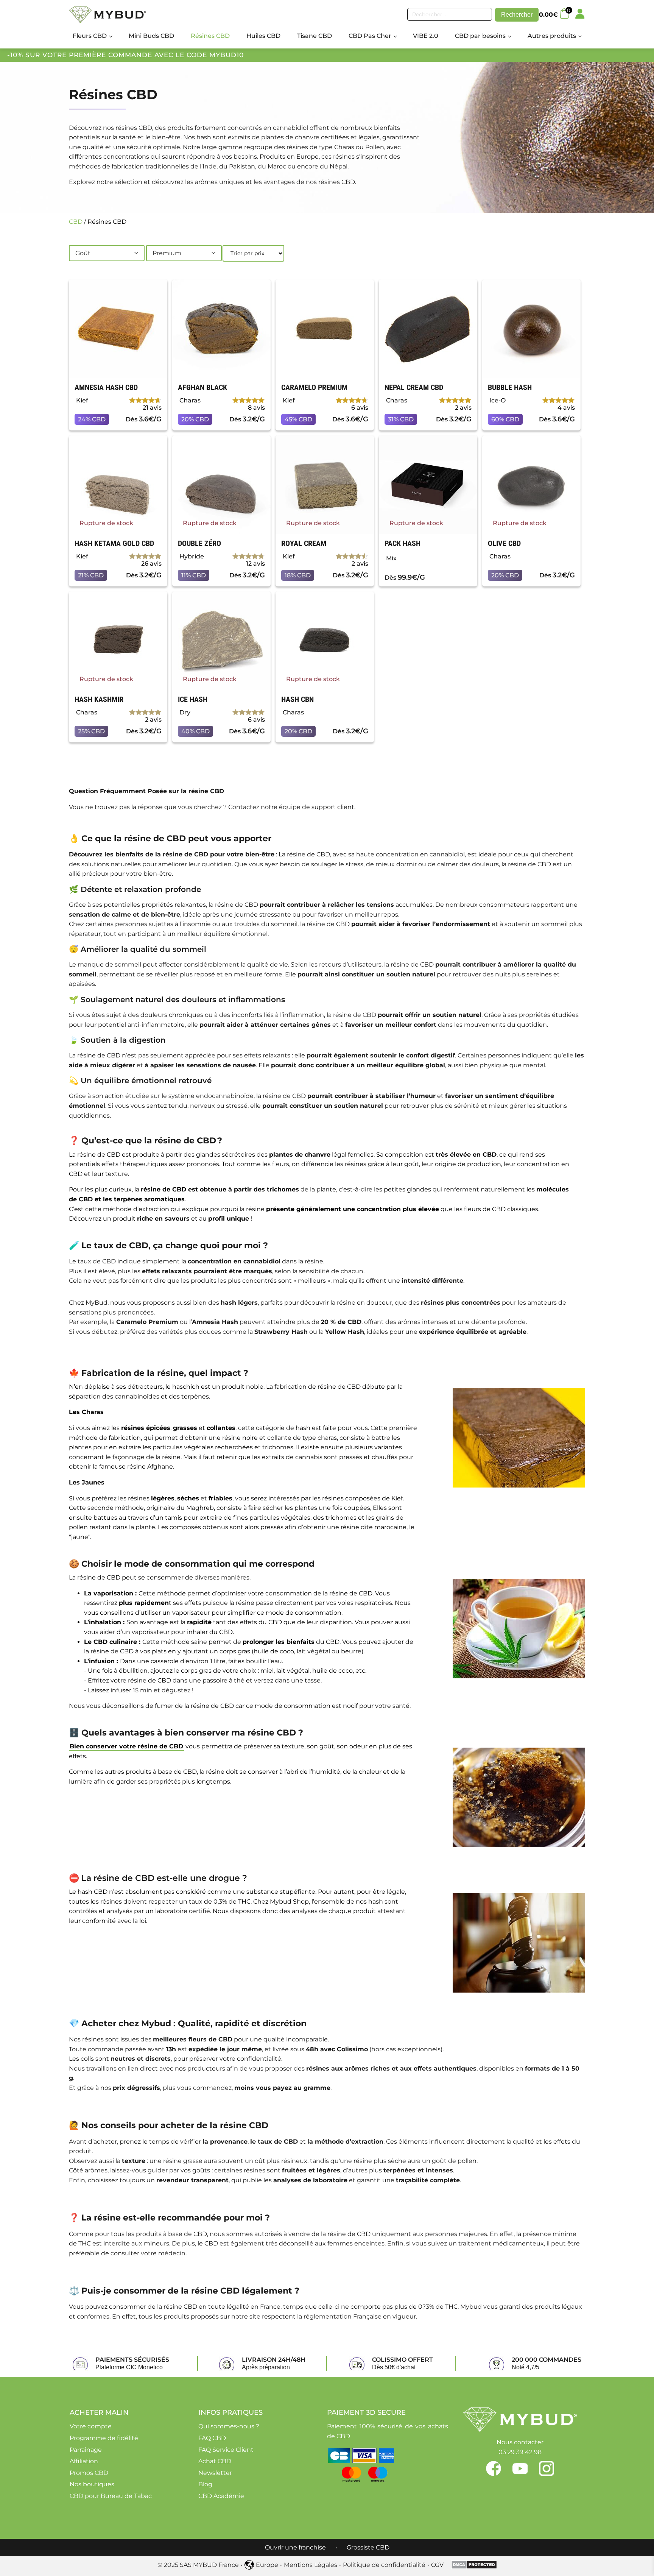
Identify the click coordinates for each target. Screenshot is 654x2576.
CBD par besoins (480, 36)
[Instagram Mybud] (547, 2468)
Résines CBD (210, 36)
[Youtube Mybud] (526, 2468)
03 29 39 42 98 (520, 2452)
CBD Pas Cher (370, 36)
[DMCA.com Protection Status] (474, 2567)
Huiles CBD (263, 36)
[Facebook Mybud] (499, 2468)
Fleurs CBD (90, 36)
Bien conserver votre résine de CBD (126, 1746)
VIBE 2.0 (426, 36)
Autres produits (552, 36)
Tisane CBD (315, 36)
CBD (76, 222)
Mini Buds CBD (151, 36)
